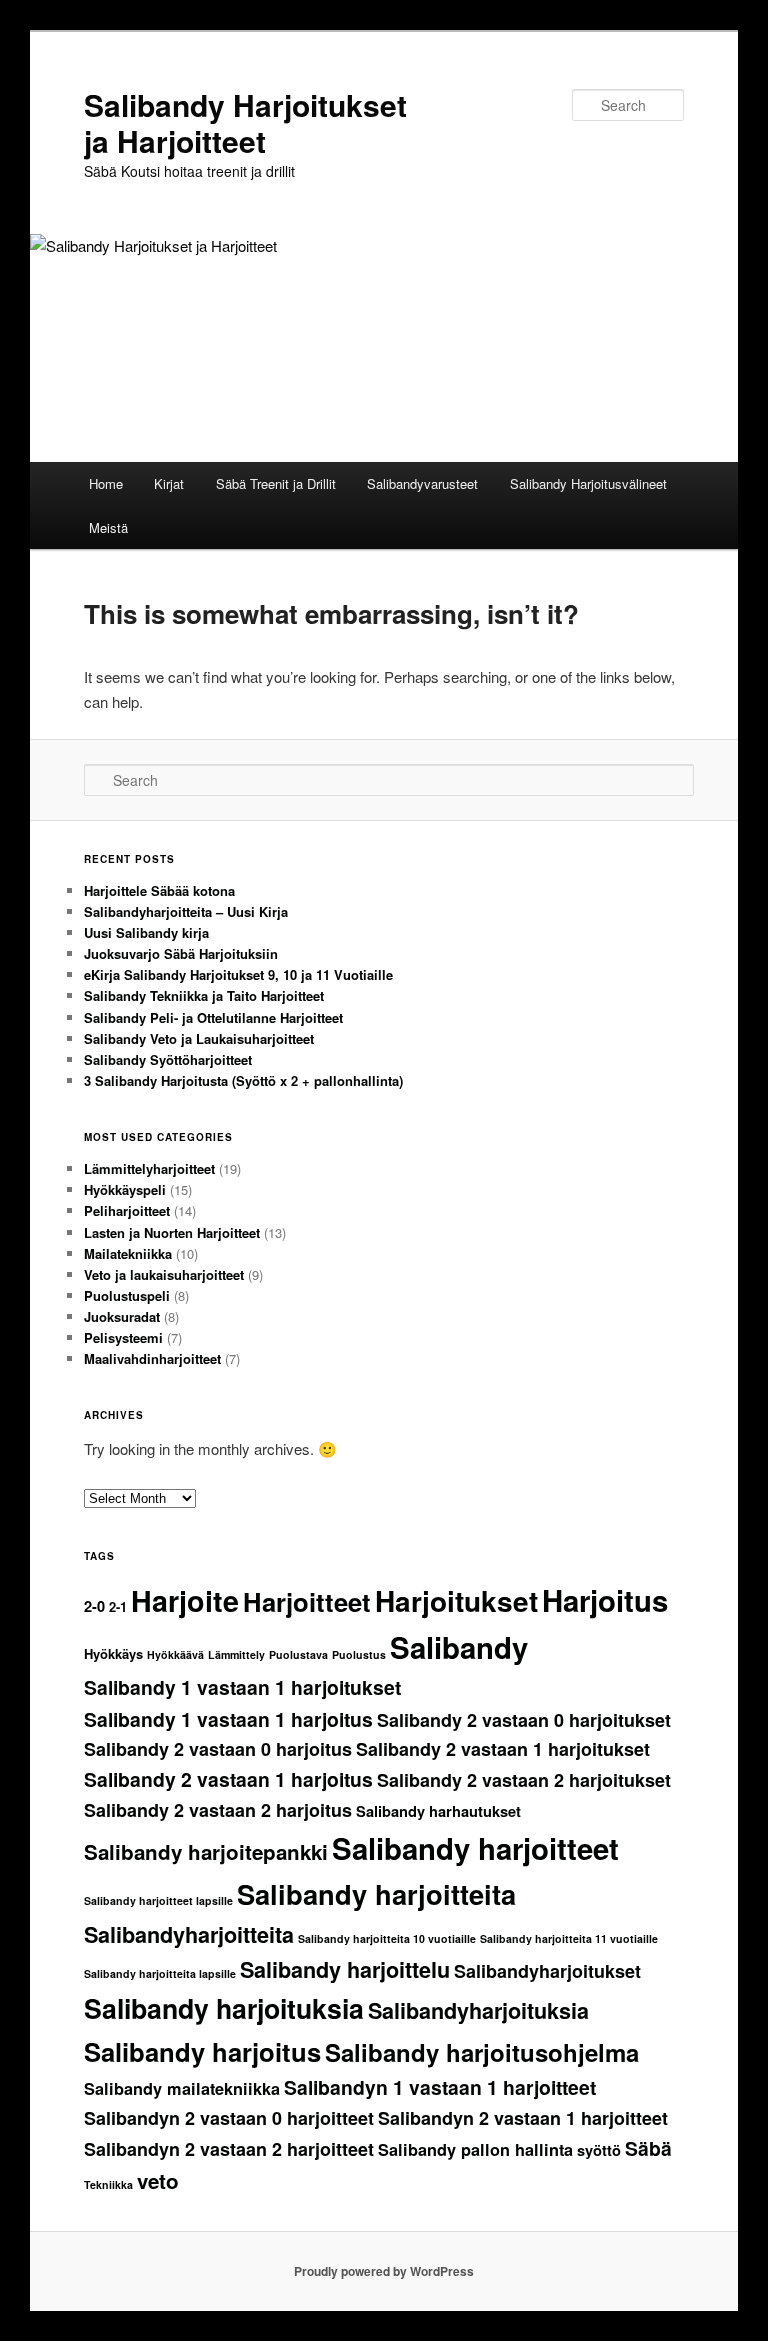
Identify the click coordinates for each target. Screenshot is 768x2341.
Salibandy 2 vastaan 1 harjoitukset (503, 1749)
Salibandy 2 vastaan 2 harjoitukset (524, 1780)
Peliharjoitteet (127, 1210)
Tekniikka (108, 2184)
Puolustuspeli (127, 1295)
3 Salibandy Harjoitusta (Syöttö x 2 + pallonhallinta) (243, 1080)
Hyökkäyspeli (125, 1189)
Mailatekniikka (128, 1253)
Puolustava (298, 1654)
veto (158, 2180)
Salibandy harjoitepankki (206, 1851)
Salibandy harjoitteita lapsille (160, 1973)
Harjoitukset (456, 1600)
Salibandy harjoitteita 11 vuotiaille (569, 1938)
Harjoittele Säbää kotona (159, 890)
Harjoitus (605, 1600)
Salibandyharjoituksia (478, 2010)
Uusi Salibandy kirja (146, 932)
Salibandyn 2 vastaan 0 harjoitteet (229, 2118)
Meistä (108, 527)
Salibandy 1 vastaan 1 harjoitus (228, 1719)
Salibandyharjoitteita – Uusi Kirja (186, 911)
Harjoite (185, 1600)
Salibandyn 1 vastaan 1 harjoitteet (440, 2087)
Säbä (648, 2148)
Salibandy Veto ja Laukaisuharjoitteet (199, 1038)
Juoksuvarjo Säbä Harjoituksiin (181, 953)
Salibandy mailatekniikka (182, 2088)
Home (106, 483)
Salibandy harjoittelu (345, 1969)
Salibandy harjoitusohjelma (482, 2052)
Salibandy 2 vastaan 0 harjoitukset (524, 1720)
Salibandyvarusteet (422, 483)
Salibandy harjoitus (202, 2051)
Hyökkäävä (175, 1654)
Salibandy (459, 1647)
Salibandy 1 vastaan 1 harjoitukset (242, 1687)
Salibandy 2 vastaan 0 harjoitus (218, 1749)
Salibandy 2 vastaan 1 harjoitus (228, 1779)
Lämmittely (236, 1654)
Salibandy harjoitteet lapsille (158, 1900)
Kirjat (169, 483)
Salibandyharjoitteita (189, 1934)
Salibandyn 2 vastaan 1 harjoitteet (523, 2118)
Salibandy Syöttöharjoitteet (168, 1059)
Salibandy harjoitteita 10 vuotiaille (387, 1938)
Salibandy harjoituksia (224, 2008)
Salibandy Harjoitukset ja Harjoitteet (245, 122)
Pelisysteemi (123, 1337)
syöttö (599, 2150)
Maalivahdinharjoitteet (152, 1358)
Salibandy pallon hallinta (475, 2149)
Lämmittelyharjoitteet (149, 1168)
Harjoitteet (307, 1601)
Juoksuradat (122, 1316)
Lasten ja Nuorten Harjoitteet (172, 1232)
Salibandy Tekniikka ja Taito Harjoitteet (204, 995)
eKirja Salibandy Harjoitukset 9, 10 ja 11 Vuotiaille (238, 974)
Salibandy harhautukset (438, 1811)
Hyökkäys (113, 1653)
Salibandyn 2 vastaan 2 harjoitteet (229, 2149)
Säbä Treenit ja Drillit (276, 483)
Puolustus (359, 1654)
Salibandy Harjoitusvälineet (588, 483)
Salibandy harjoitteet (475, 1848)
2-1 (118, 1606)
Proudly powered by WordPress (384, 2271)
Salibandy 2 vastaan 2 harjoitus (218, 1810)
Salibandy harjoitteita (376, 1893)
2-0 (94, 1606)
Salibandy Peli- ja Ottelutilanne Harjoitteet (213, 1017)
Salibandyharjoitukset (547, 1971)
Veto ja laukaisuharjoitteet (164, 1274)
